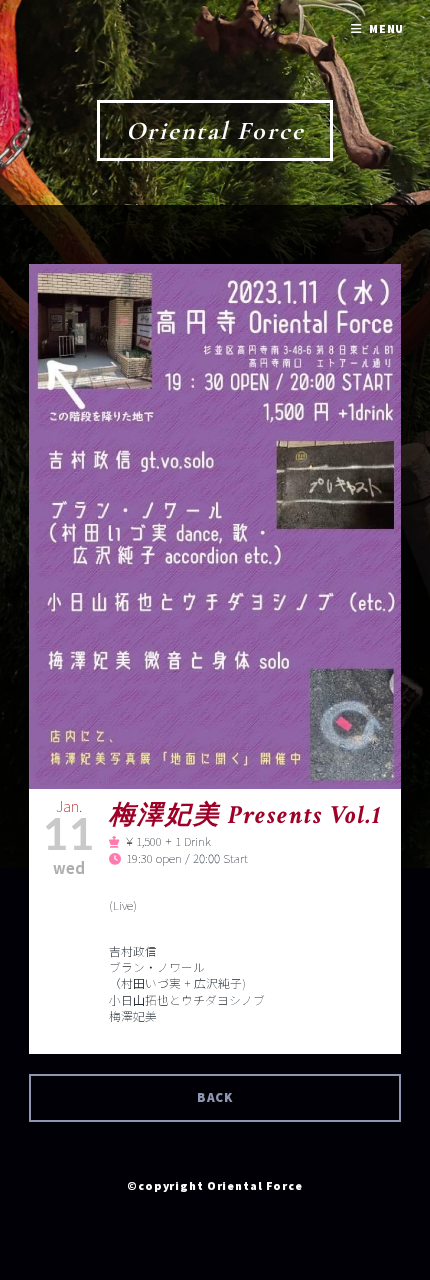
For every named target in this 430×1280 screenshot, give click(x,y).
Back (215, 1097)
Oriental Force (215, 130)
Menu (387, 28)
